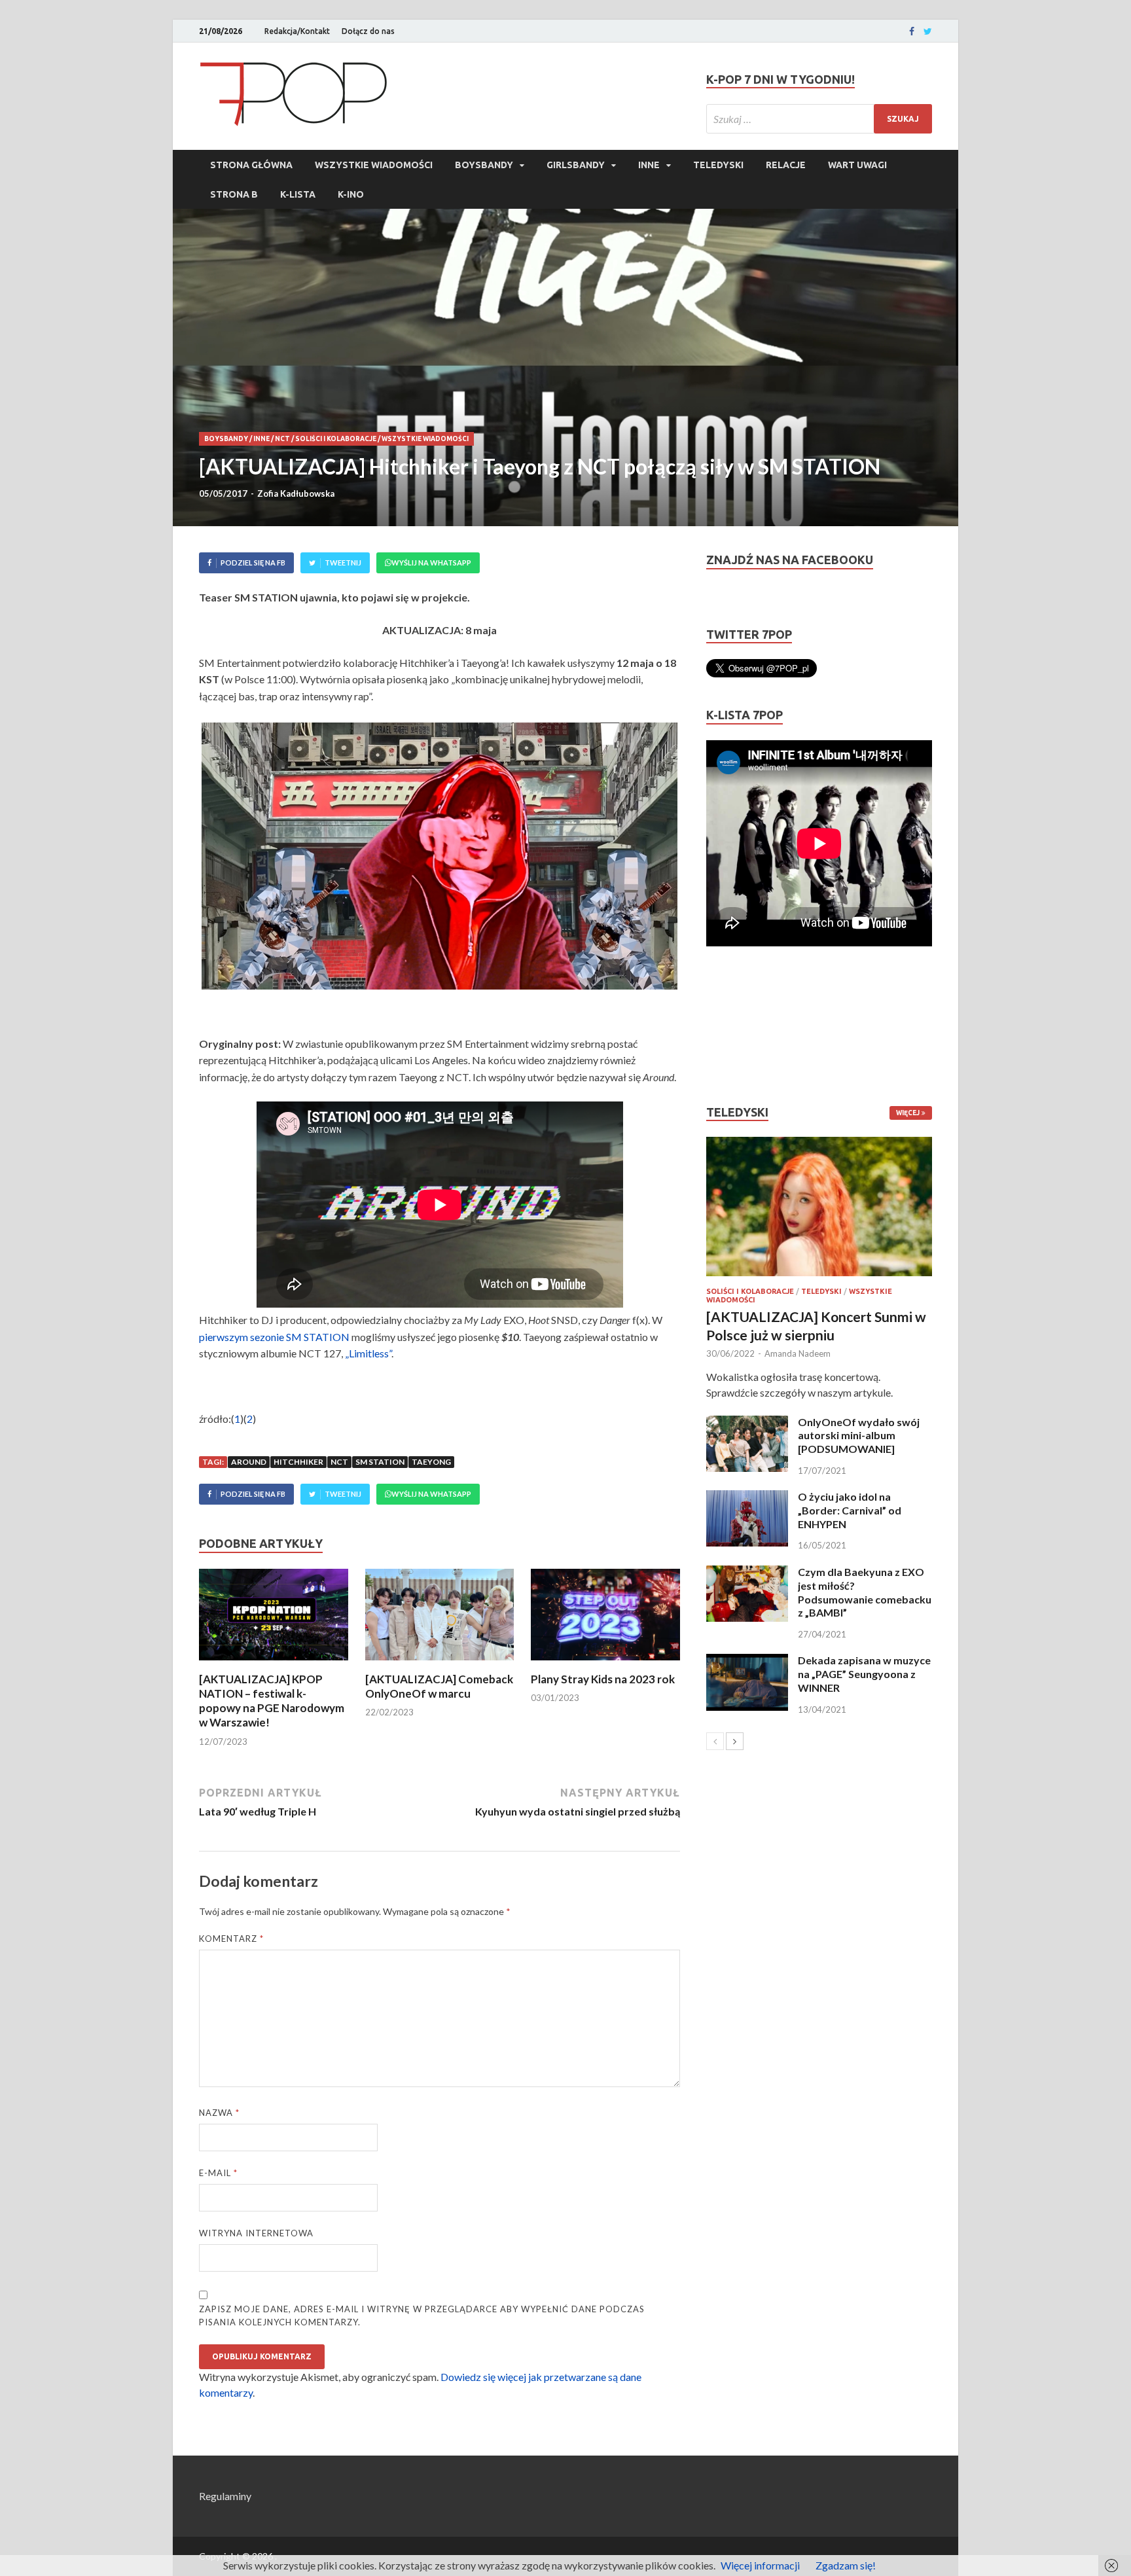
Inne (649, 165)
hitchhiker (298, 1462)
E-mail (218, 2173)
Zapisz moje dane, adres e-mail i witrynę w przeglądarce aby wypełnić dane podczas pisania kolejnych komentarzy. (422, 2316)
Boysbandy (484, 165)
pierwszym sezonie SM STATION (274, 1337)
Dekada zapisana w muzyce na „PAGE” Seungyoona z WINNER (864, 1674)
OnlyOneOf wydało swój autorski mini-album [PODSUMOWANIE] (859, 1436)
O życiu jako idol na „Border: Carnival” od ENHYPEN (850, 1510)
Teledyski (718, 165)
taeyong (431, 1462)
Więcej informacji (760, 2565)
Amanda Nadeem (798, 1353)
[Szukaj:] (819, 119)
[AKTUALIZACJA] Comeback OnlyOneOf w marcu (439, 1686)
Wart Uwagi (857, 165)
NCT (282, 439)
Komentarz (231, 1939)
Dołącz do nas (368, 31)
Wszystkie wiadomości (374, 165)
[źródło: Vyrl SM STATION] (440, 856)
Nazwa (219, 2113)
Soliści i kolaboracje (336, 439)
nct (339, 1462)
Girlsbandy (576, 165)
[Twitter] (928, 31)
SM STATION (380, 1462)
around (249, 1462)
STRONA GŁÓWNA (251, 165)
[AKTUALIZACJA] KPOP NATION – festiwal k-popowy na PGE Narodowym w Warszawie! (272, 1701)
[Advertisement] (745, 1026)
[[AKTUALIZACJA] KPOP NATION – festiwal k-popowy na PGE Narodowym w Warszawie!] (274, 1664)
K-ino (351, 194)
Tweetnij (343, 563)
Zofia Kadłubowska (296, 493)
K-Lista (298, 194)
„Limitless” (368, 1353)
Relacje (786, 165)
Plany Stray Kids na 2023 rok (603, 1679)
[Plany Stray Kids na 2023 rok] (605, 1664)
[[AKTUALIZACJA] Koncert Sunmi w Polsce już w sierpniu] (819, 1207)
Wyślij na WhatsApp (431, 563)
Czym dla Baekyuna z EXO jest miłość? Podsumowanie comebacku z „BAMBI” (865, 1592)
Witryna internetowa (256, 2233)
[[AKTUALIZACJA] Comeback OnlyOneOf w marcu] (440, 1664)
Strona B (234, 194)
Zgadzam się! (846, 2565)
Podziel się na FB (253, 563)
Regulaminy (225, 2496)
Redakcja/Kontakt (297, 31)
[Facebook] (912, 31)
